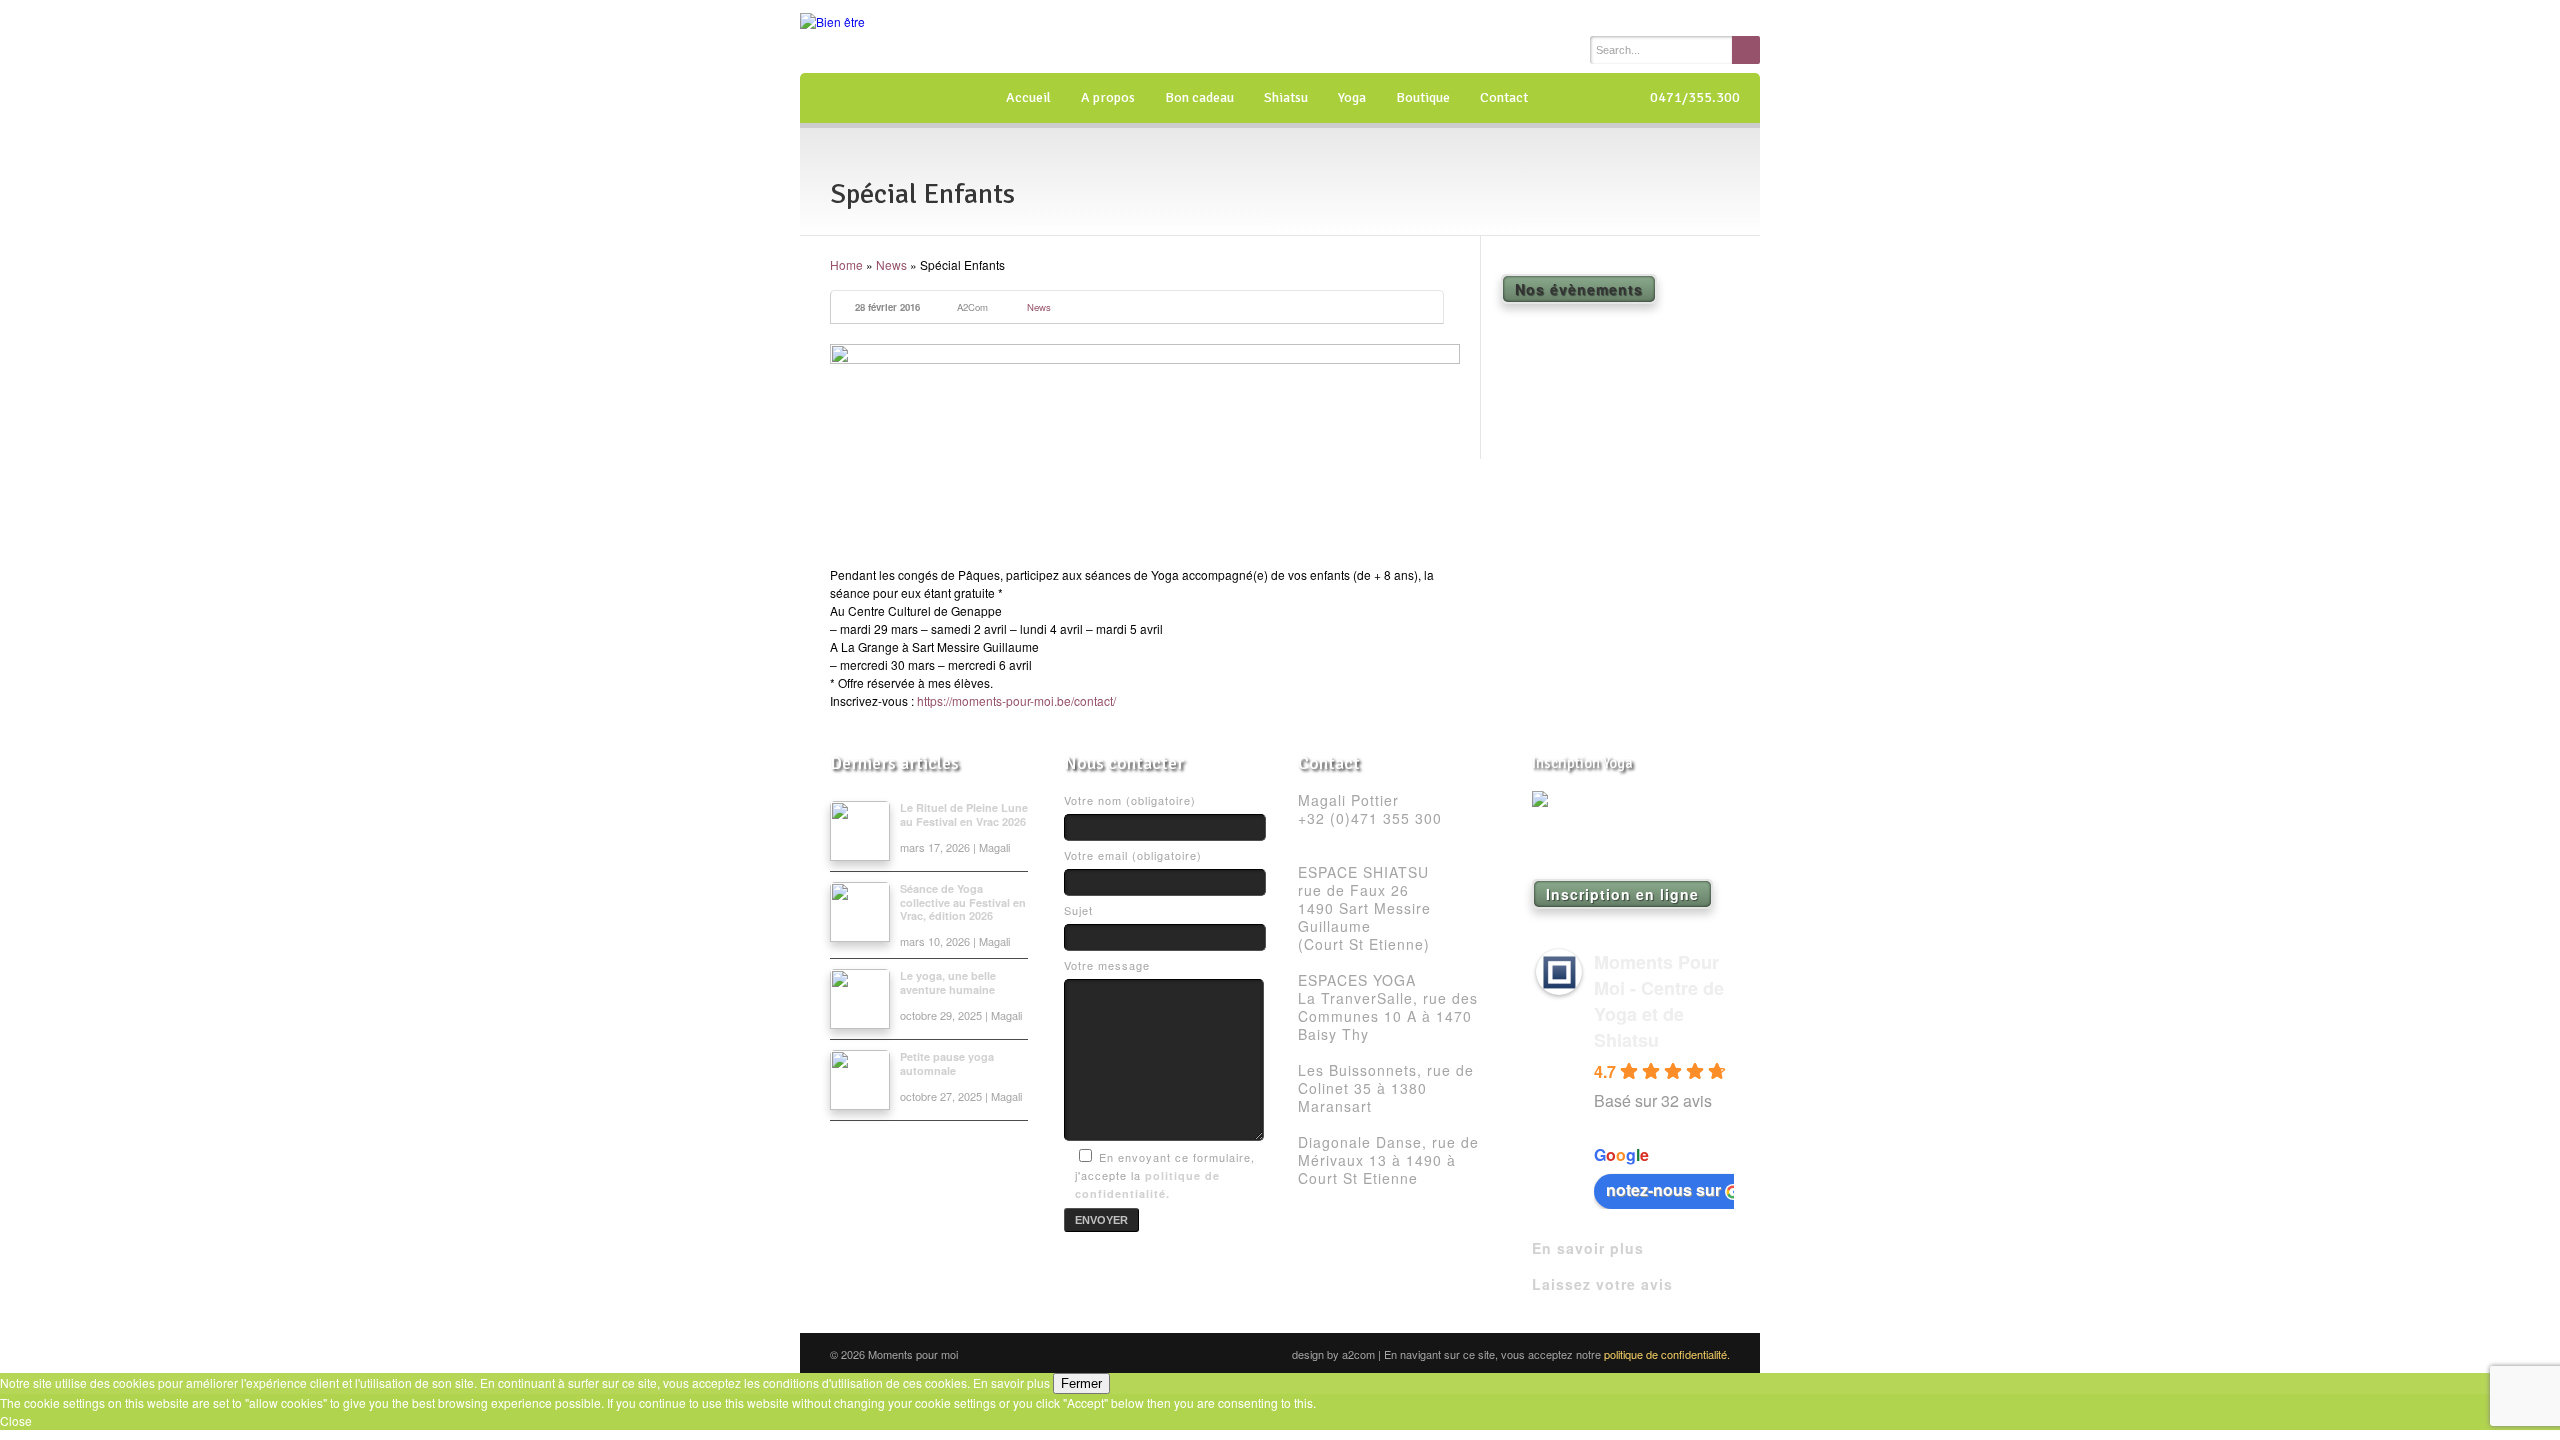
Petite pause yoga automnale (947, 1063)
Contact (1504, 97)
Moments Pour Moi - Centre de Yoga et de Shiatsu (1659, 1001)
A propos (1108, 97)
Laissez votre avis (1602, 1284)
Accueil (1028, 97)
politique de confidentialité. (1667, 1354)
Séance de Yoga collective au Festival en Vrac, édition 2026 (963, 901)
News (891, 264)
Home (846, 264)
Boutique (1423, 97)
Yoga (1352, 97)
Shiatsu (1286, 97)
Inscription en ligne (1622, 894)
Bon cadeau (1199, 97)
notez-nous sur (1663, 1189)
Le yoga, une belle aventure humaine (948, 982)
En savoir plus (1588, 1248)
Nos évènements (1579, 289)
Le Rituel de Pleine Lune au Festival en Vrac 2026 (964, 814)
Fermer (1081, 1383)
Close (16, 1420)
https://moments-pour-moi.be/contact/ (1016, 700)
